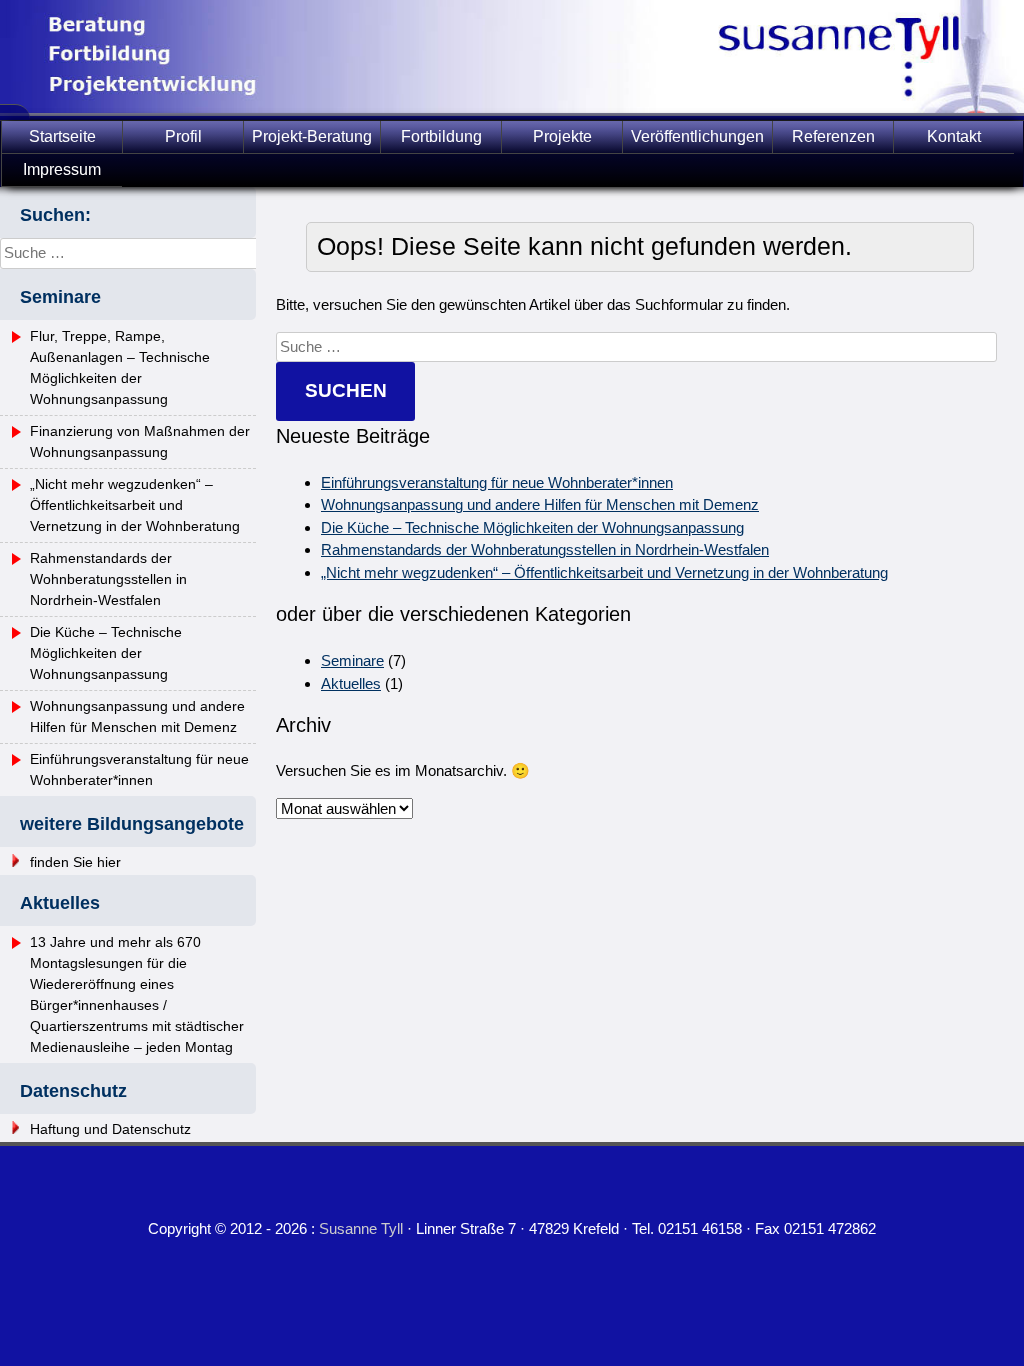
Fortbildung (441, 136)
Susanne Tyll (361, 1228)
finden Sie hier (75, 862)
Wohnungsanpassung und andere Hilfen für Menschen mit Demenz (540, 504)
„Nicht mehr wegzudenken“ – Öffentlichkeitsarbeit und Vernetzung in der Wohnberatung (604, 572)
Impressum (62, 169)
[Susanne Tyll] (512, 107)
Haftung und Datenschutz (110, 1129)
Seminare (352, 660)
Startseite (62, 136)
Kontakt (954, 136)
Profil (183, 136)
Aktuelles (351, 683)
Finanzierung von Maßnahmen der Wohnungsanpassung (140, 441)
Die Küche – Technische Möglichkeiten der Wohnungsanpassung (532, 527)
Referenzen (833, 136)
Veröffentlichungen (697, 136)
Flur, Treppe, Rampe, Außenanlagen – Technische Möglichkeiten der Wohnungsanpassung (120, 367)
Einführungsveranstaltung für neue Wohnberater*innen (497, 482)
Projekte (562, 136)
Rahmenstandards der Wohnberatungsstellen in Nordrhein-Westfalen (545, 549)
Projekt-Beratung (312, 136)
